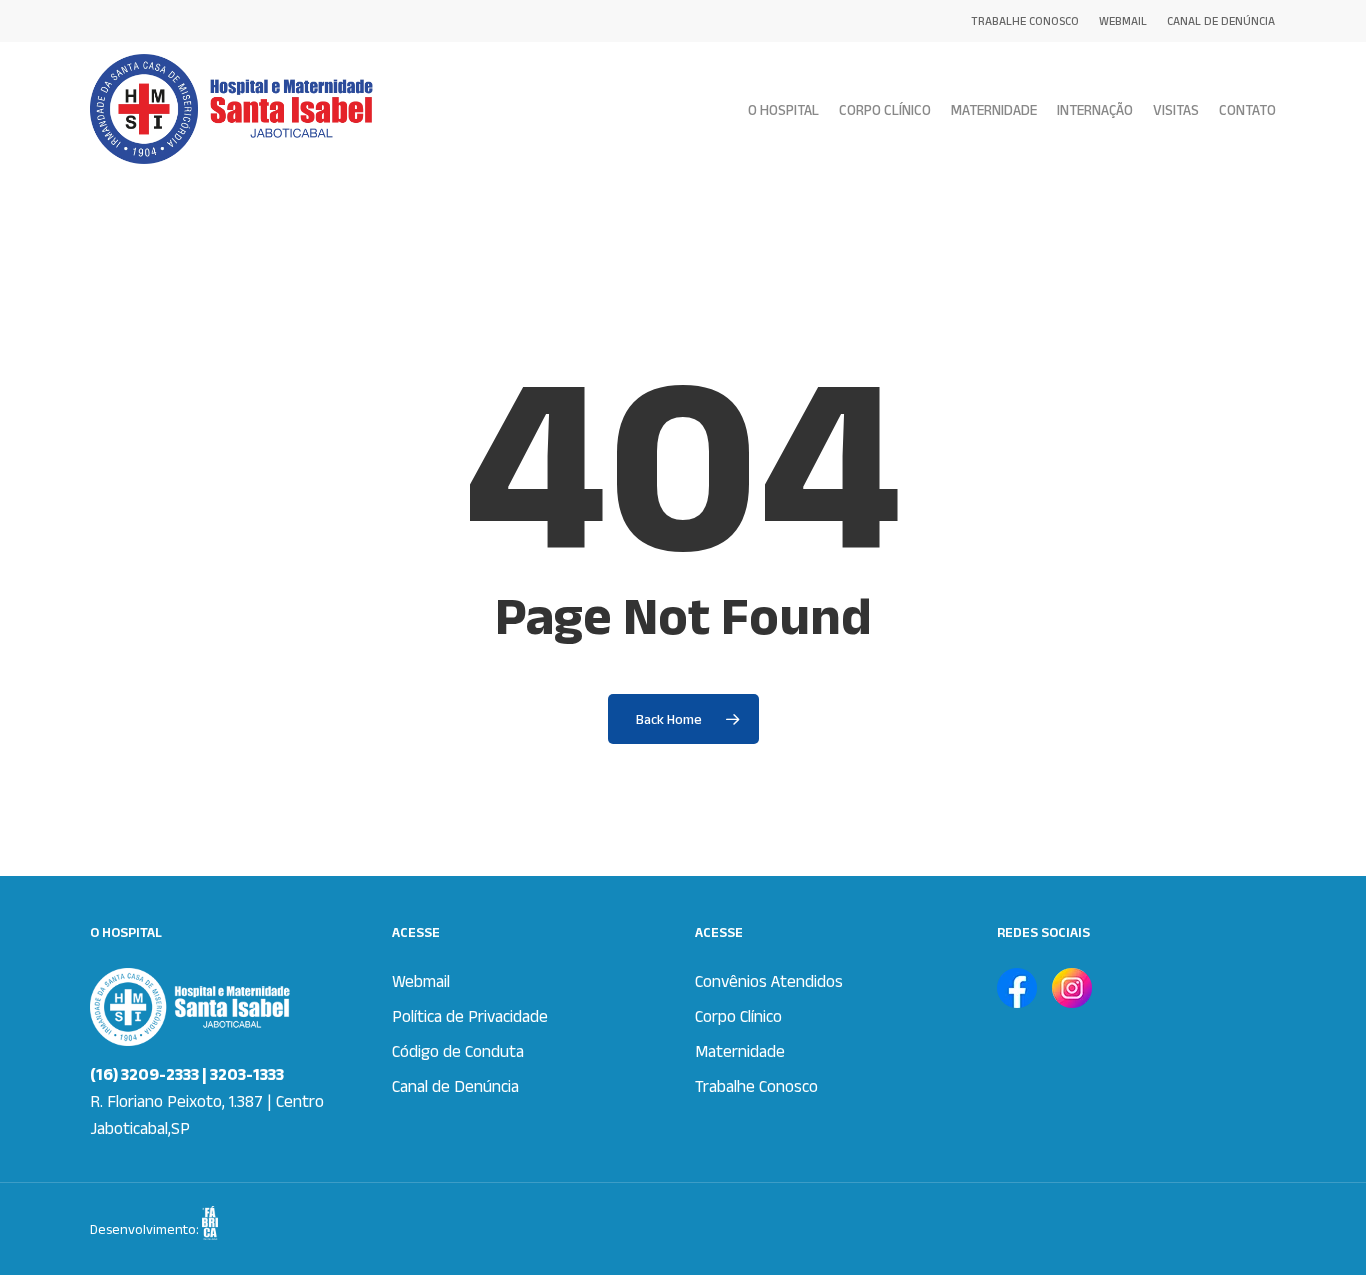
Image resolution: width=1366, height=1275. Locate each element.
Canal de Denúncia (455, 1086)
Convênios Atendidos (769, 981)
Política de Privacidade (470, 1016)
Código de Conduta (458, 1051)
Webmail (421, 981)
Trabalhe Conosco (756, 1086)
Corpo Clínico (738, 1016)
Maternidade (740, 1051)
